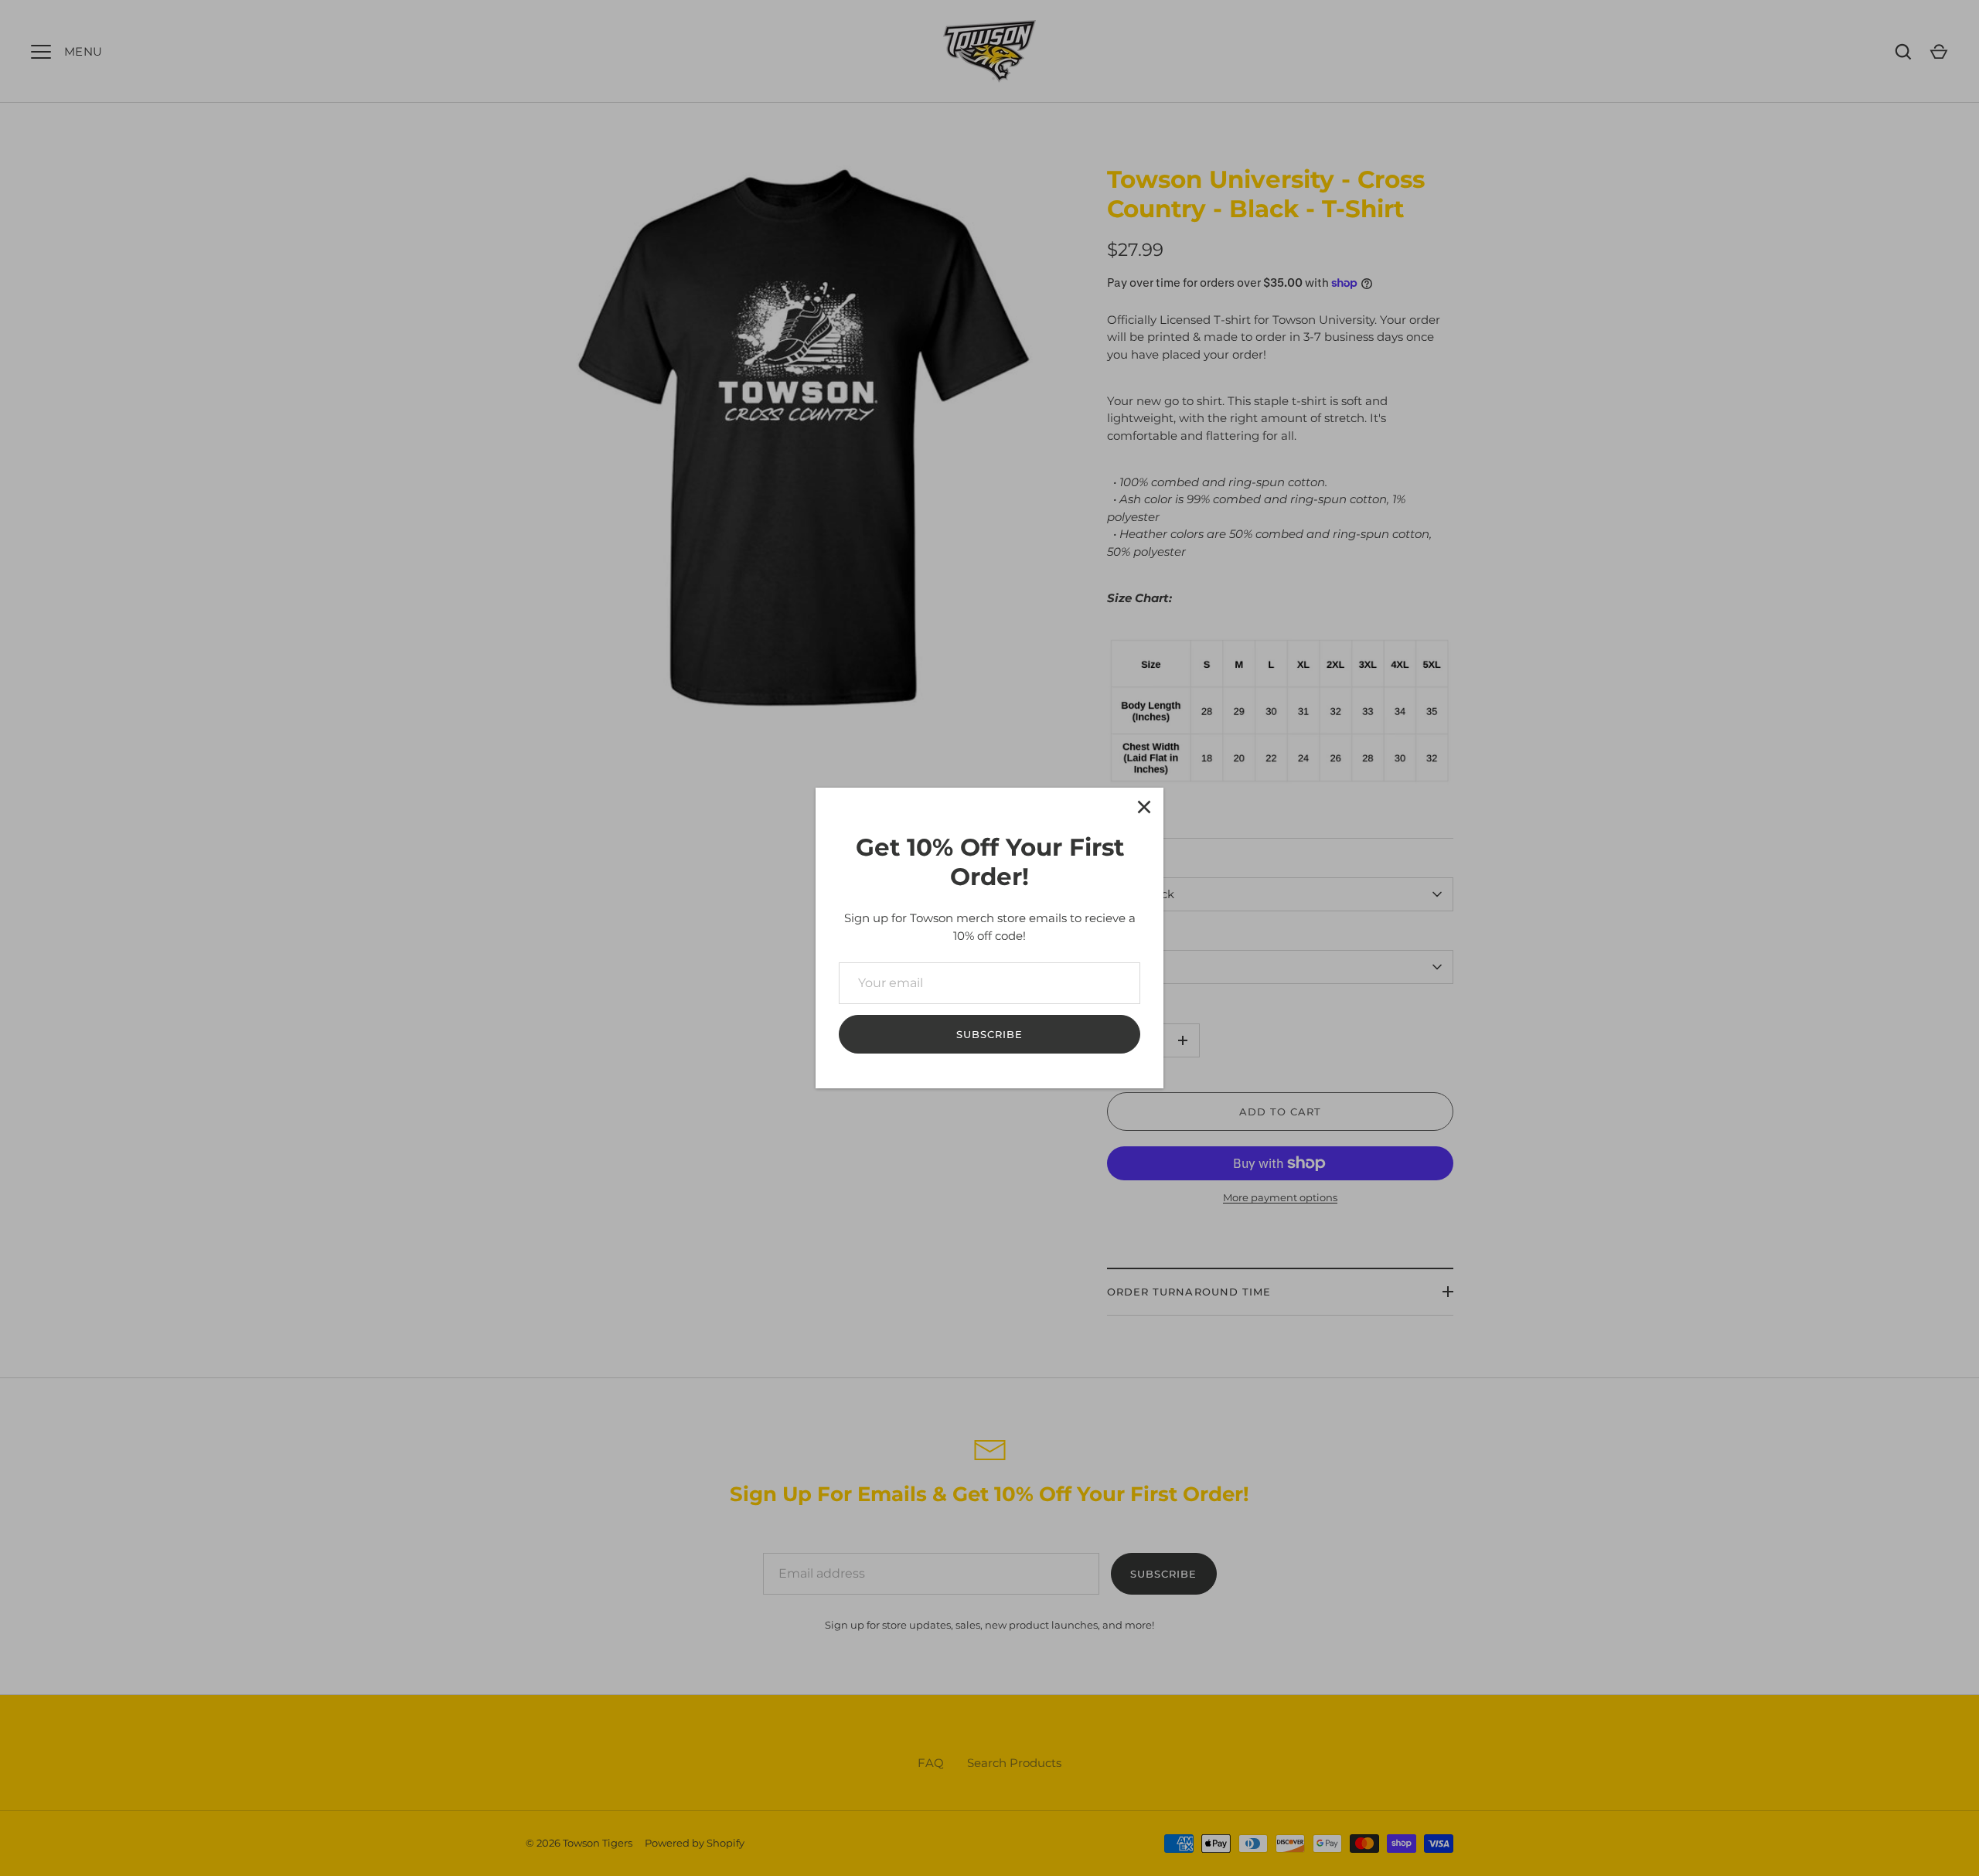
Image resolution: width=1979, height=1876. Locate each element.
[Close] (1144, 807)
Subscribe (989, 1034)
